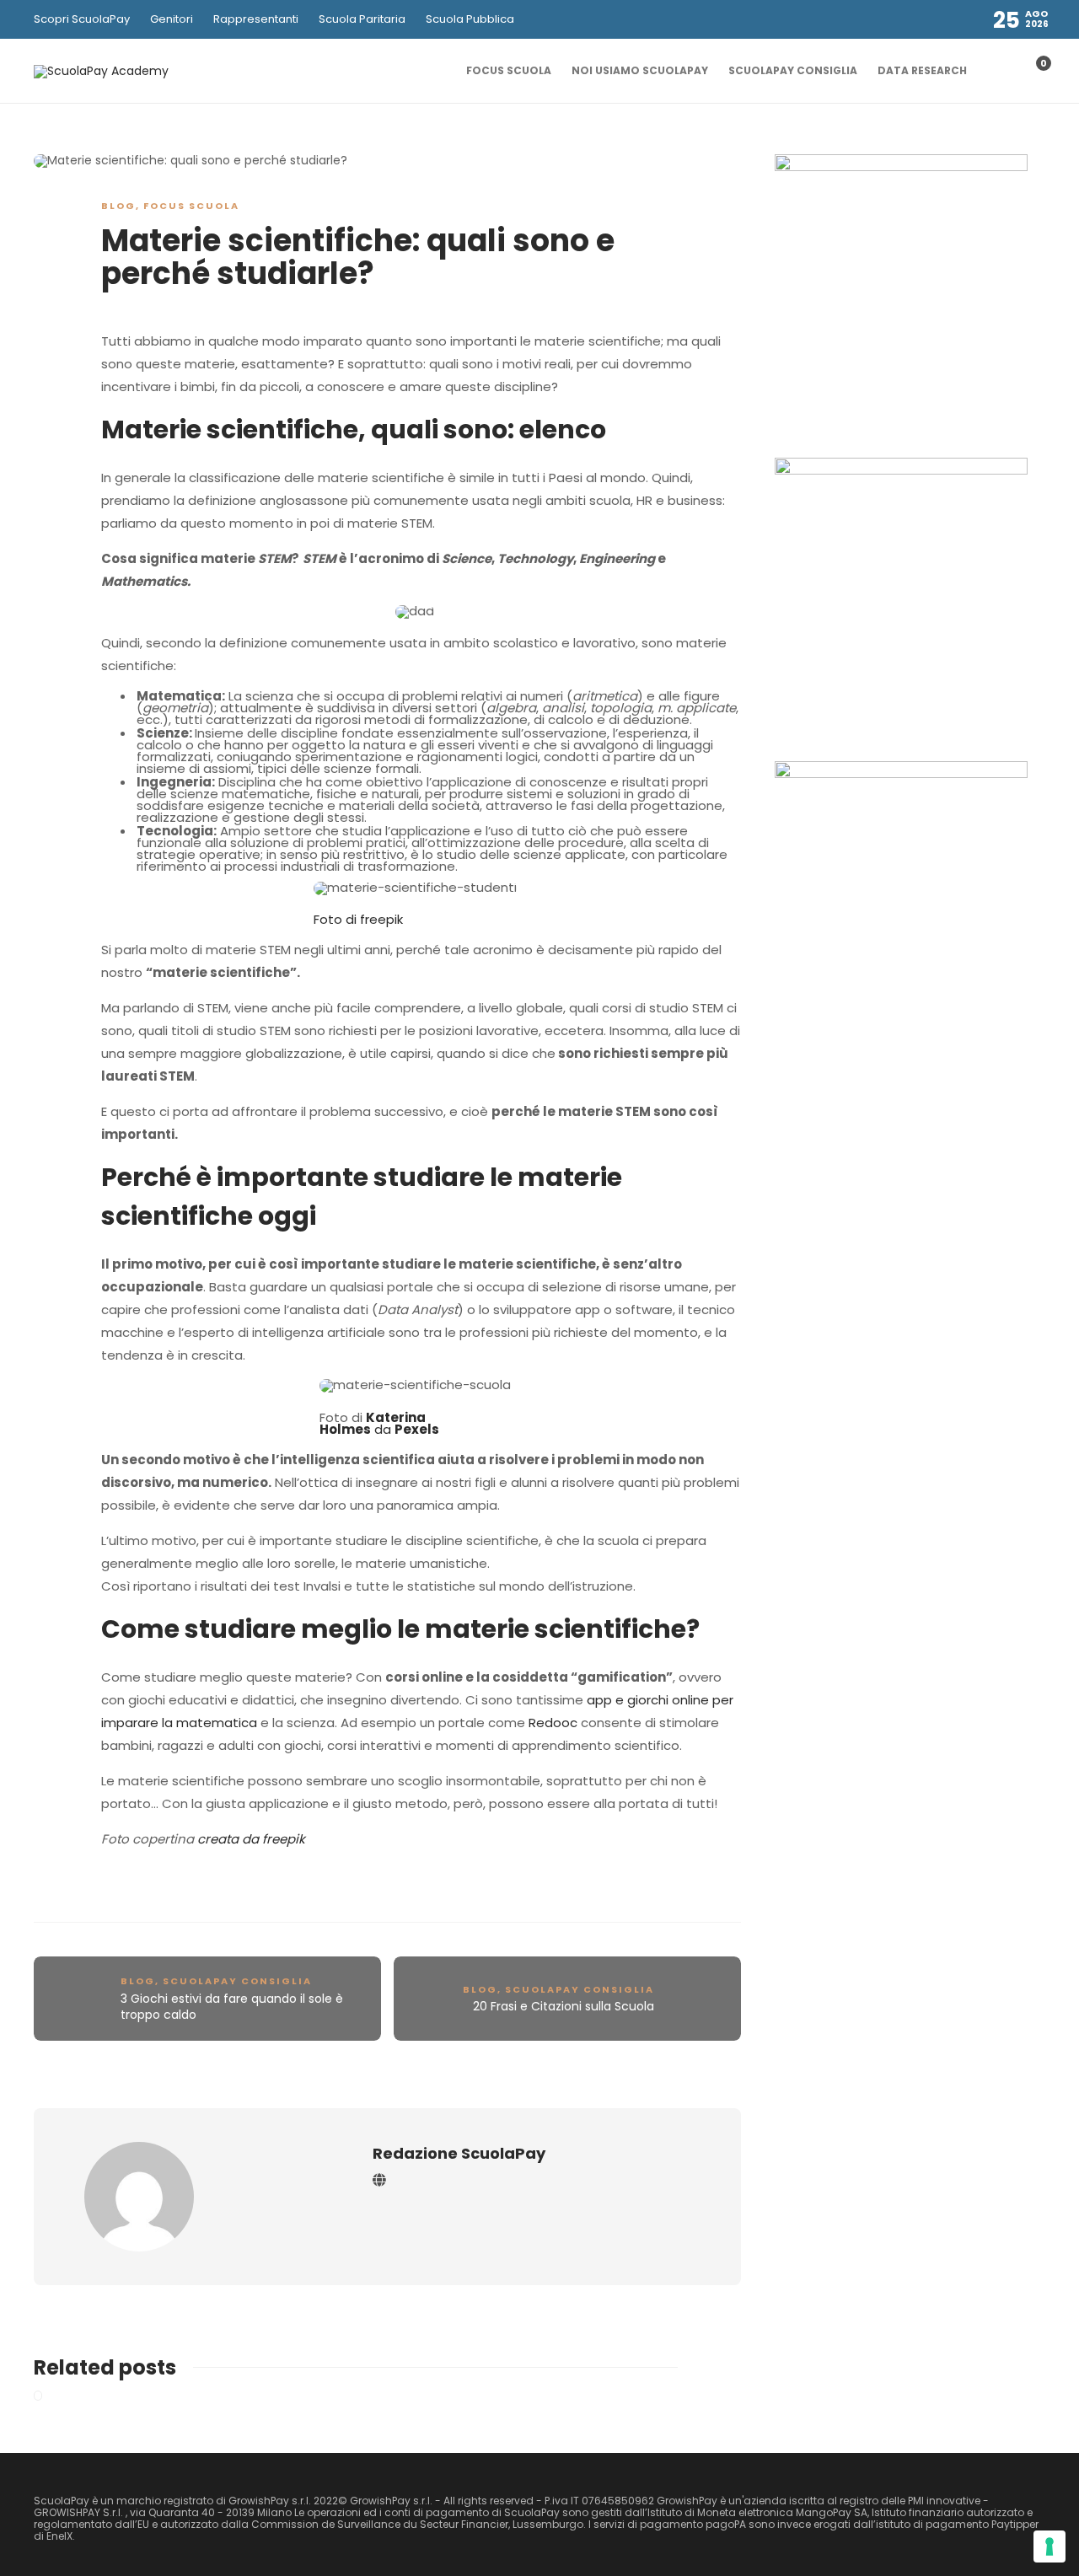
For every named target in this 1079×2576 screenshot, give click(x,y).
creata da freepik (251, 1839)
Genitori (172, 19)
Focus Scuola (509, 70)
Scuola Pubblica (470, 19)
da (379, 1429)
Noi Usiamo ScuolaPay (640, 70)
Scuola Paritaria (362, 19)
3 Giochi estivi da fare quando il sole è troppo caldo (232, 2007)
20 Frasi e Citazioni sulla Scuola (564, 2006)
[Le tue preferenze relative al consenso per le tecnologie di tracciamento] (1049, 2546)
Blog (118, 206)
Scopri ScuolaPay (82, 19)
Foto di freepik (358, 919)
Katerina (396, 1417)
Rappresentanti (256, 19)
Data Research (922, 70)
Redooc (553, 1723)
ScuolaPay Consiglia (793, 70)
